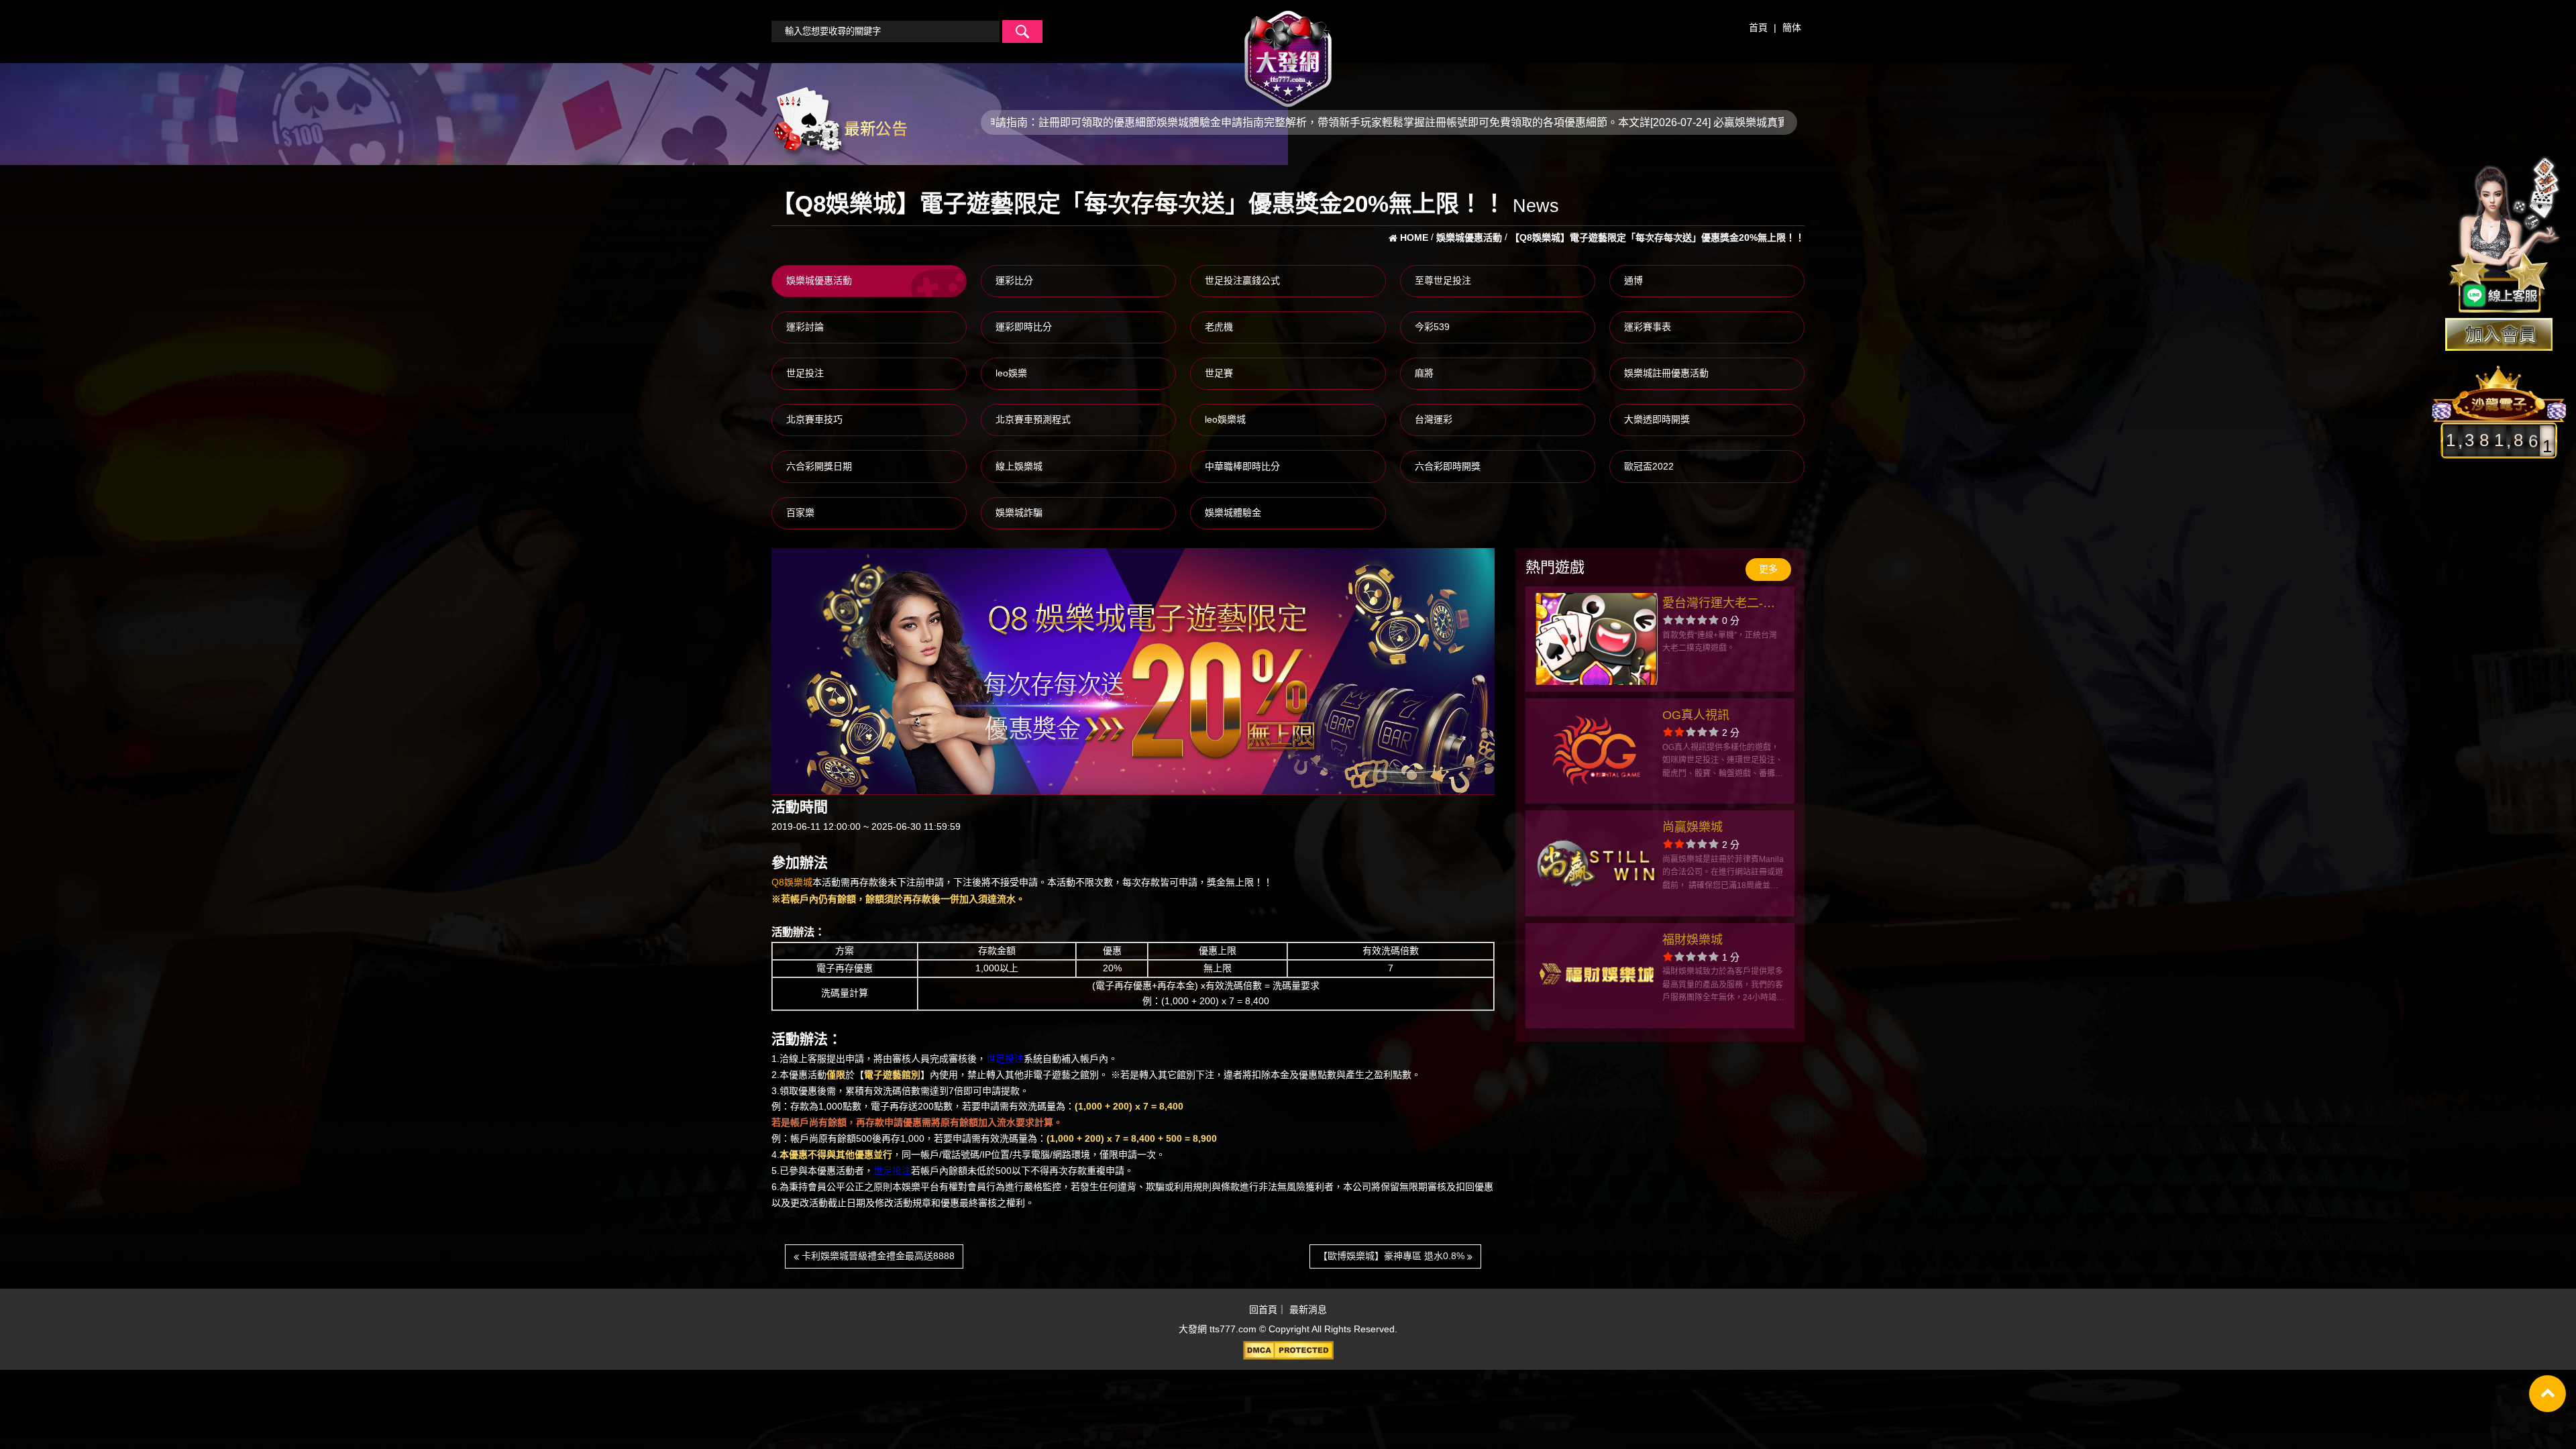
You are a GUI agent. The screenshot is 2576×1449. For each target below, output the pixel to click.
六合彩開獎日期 (819, 466)
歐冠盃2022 (1649, 466)
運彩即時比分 (1024, 327)
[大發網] (1288, 53)
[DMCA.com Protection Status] (1288, 1350)
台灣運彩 (1434, 419)
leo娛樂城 (1225, 419)
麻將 (1424, 373)
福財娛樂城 (1693, 940)
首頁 (1758, 28)
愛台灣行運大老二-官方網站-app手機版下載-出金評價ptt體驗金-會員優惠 (1721, 605)
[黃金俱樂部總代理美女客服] (2505, 236)
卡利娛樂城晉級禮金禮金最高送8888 (877, 1256)
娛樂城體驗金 (1233, 513)
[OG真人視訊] (1596, 751)
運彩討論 (805, 327)
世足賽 (1219, 373)
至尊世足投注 (1443, 280)
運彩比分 (1014, 280)
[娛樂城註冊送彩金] (2499, 334)
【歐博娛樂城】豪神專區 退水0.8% (1393, 1256)
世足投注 (805, 373)
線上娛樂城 (1019, 466)
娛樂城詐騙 (1019, 513)
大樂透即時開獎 (1657, 419)
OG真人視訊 (1696, 715)
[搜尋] (1022, 32)
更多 (1768, 569)
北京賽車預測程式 (1033, 419)
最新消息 (1308, 1310)
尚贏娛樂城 (1693, 827)
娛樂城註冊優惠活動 (1666, 373)
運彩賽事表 (1648, 327)
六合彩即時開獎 (1448, 466)
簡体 (1792, 28)
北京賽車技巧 (814, 419)
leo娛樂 (1011, 373)
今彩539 (1432, 327)
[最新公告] (839, 121)
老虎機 (1219, 327)
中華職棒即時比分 (1242, 466)
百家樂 (800, 513)
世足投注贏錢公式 (1242, 280)
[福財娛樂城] (1596, 976)
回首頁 (1263, 1310)
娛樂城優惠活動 (819, 280)
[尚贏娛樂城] (1596, 863)
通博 (1633, 280)
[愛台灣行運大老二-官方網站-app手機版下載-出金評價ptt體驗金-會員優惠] (1596, 639)
